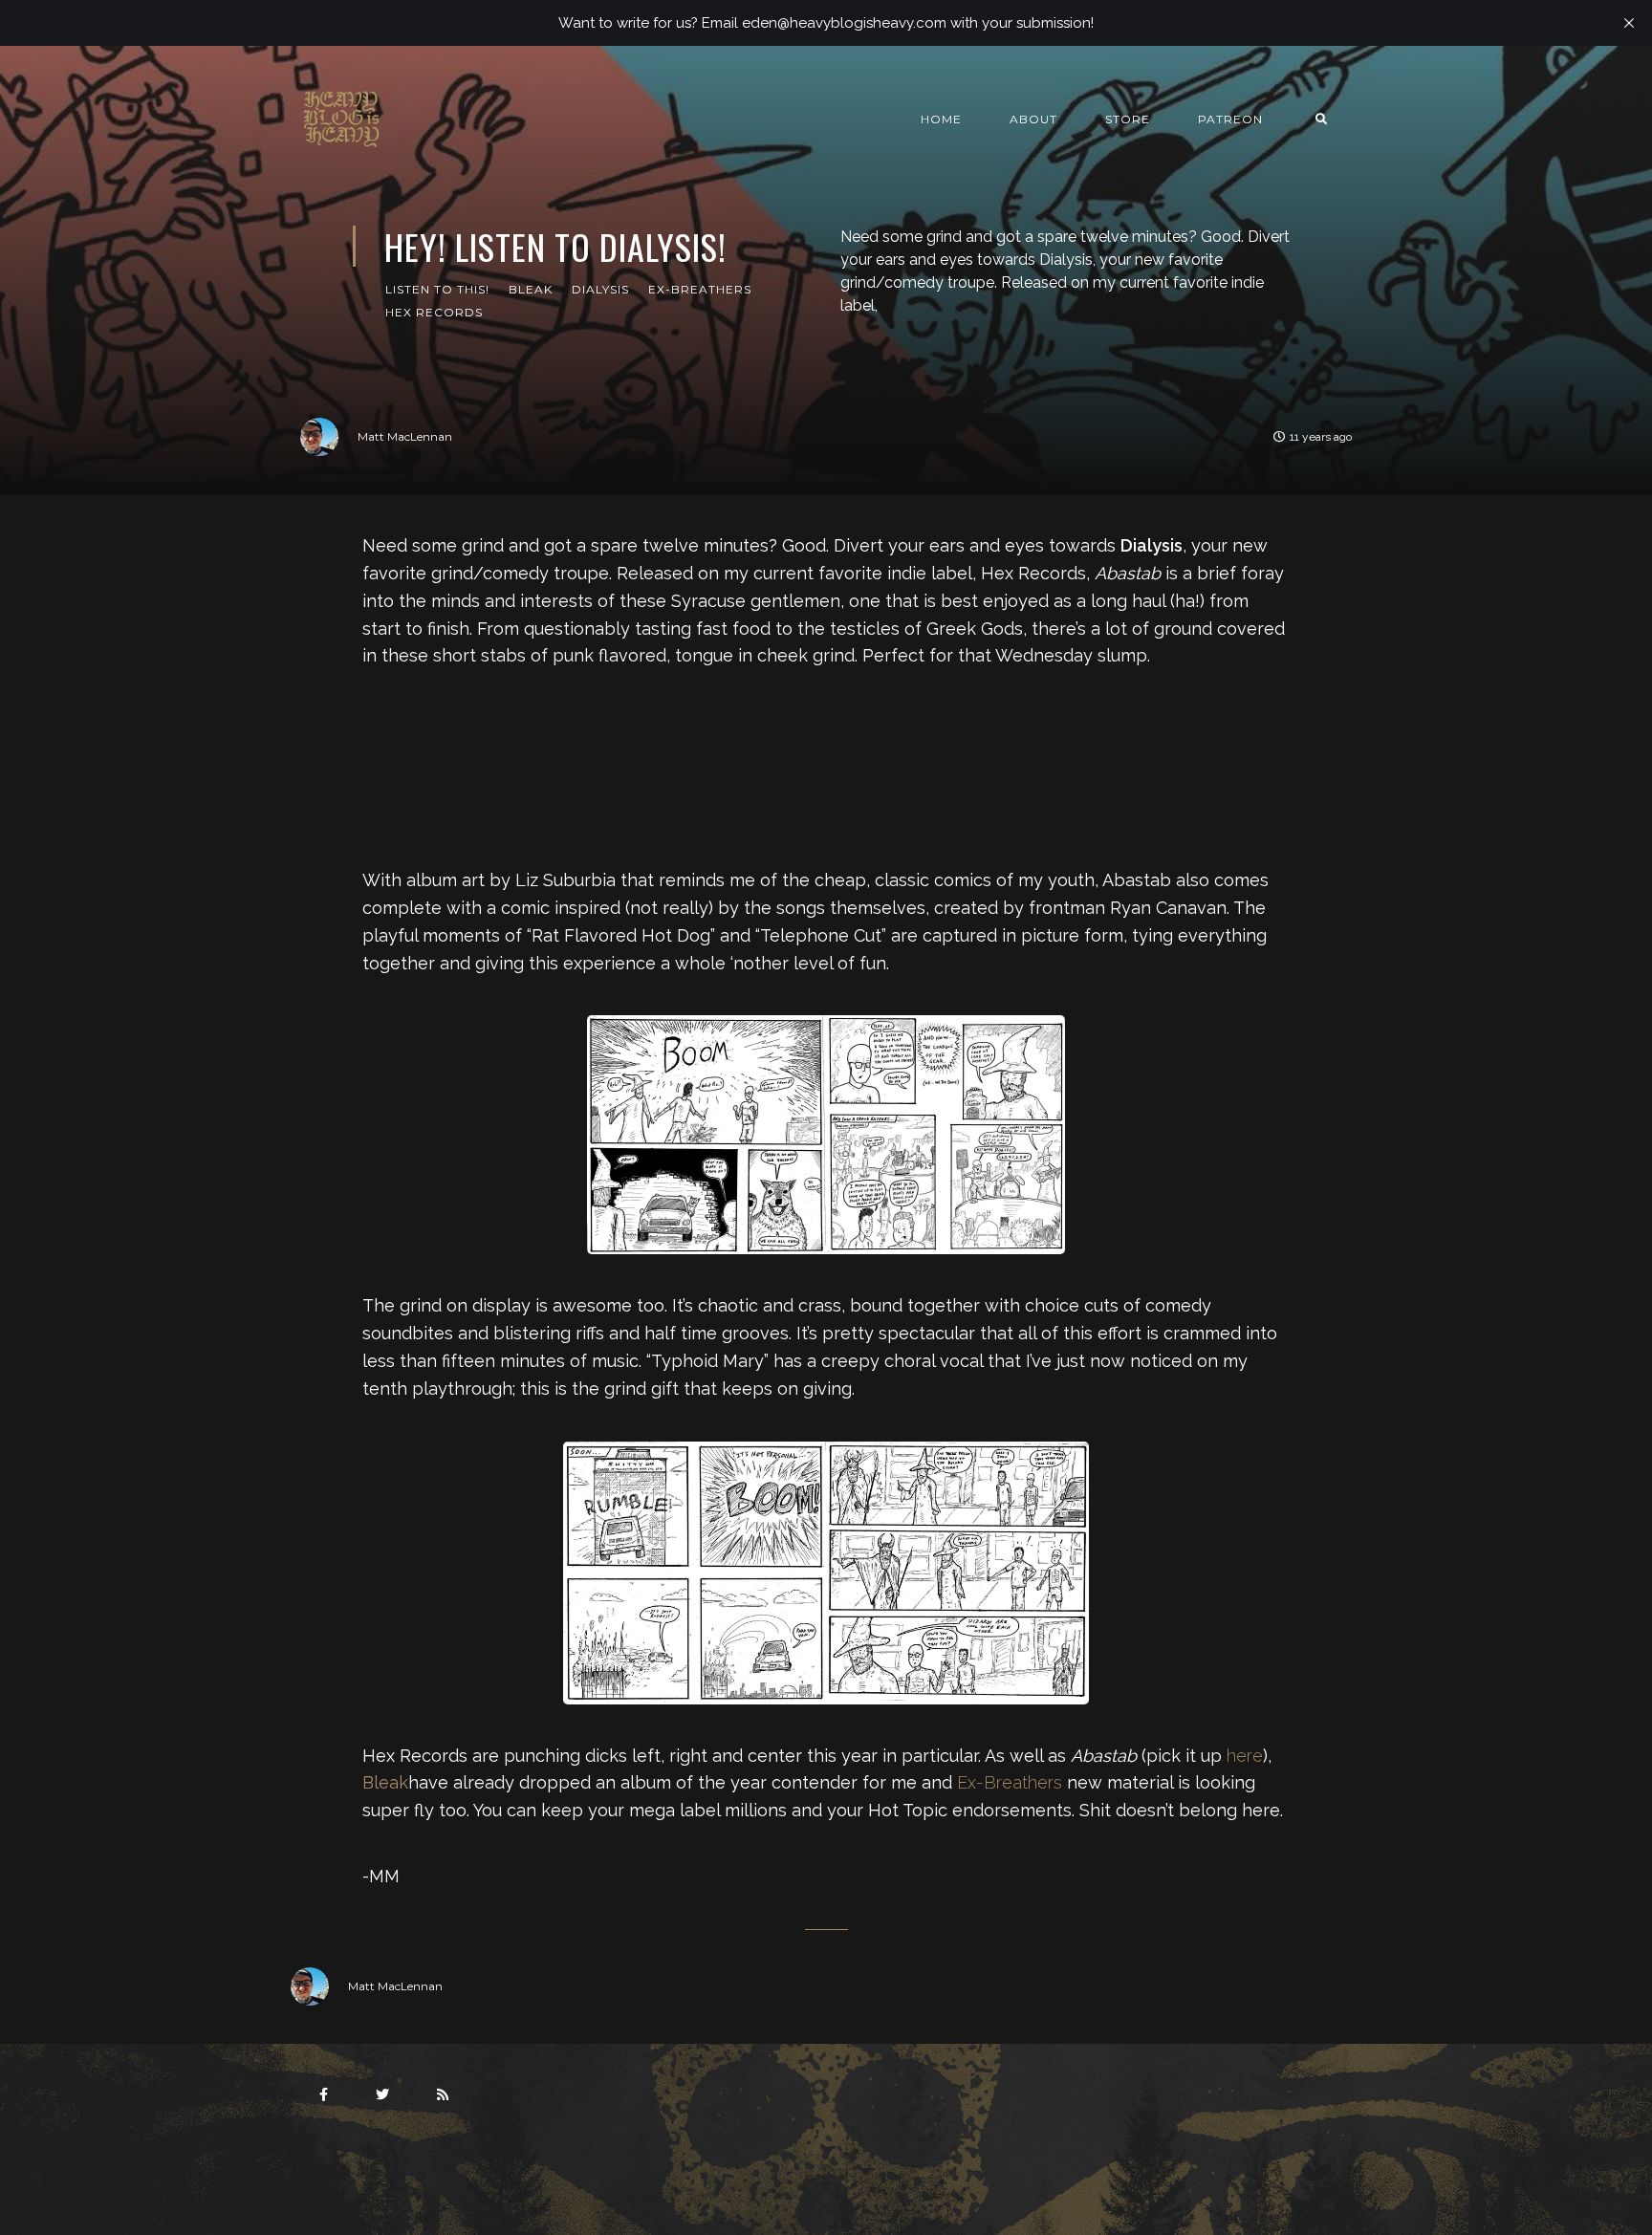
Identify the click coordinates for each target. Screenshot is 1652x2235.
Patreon (1230, 119)
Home (941, 119)
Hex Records (434, 312)
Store (1128, 119)
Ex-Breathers (700, 289)
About (1033, 119)
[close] (1629, 23)
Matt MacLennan (405, 436)
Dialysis (600, 289)
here (1245, 1756)
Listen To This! (437, 289)
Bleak (531, 289)
